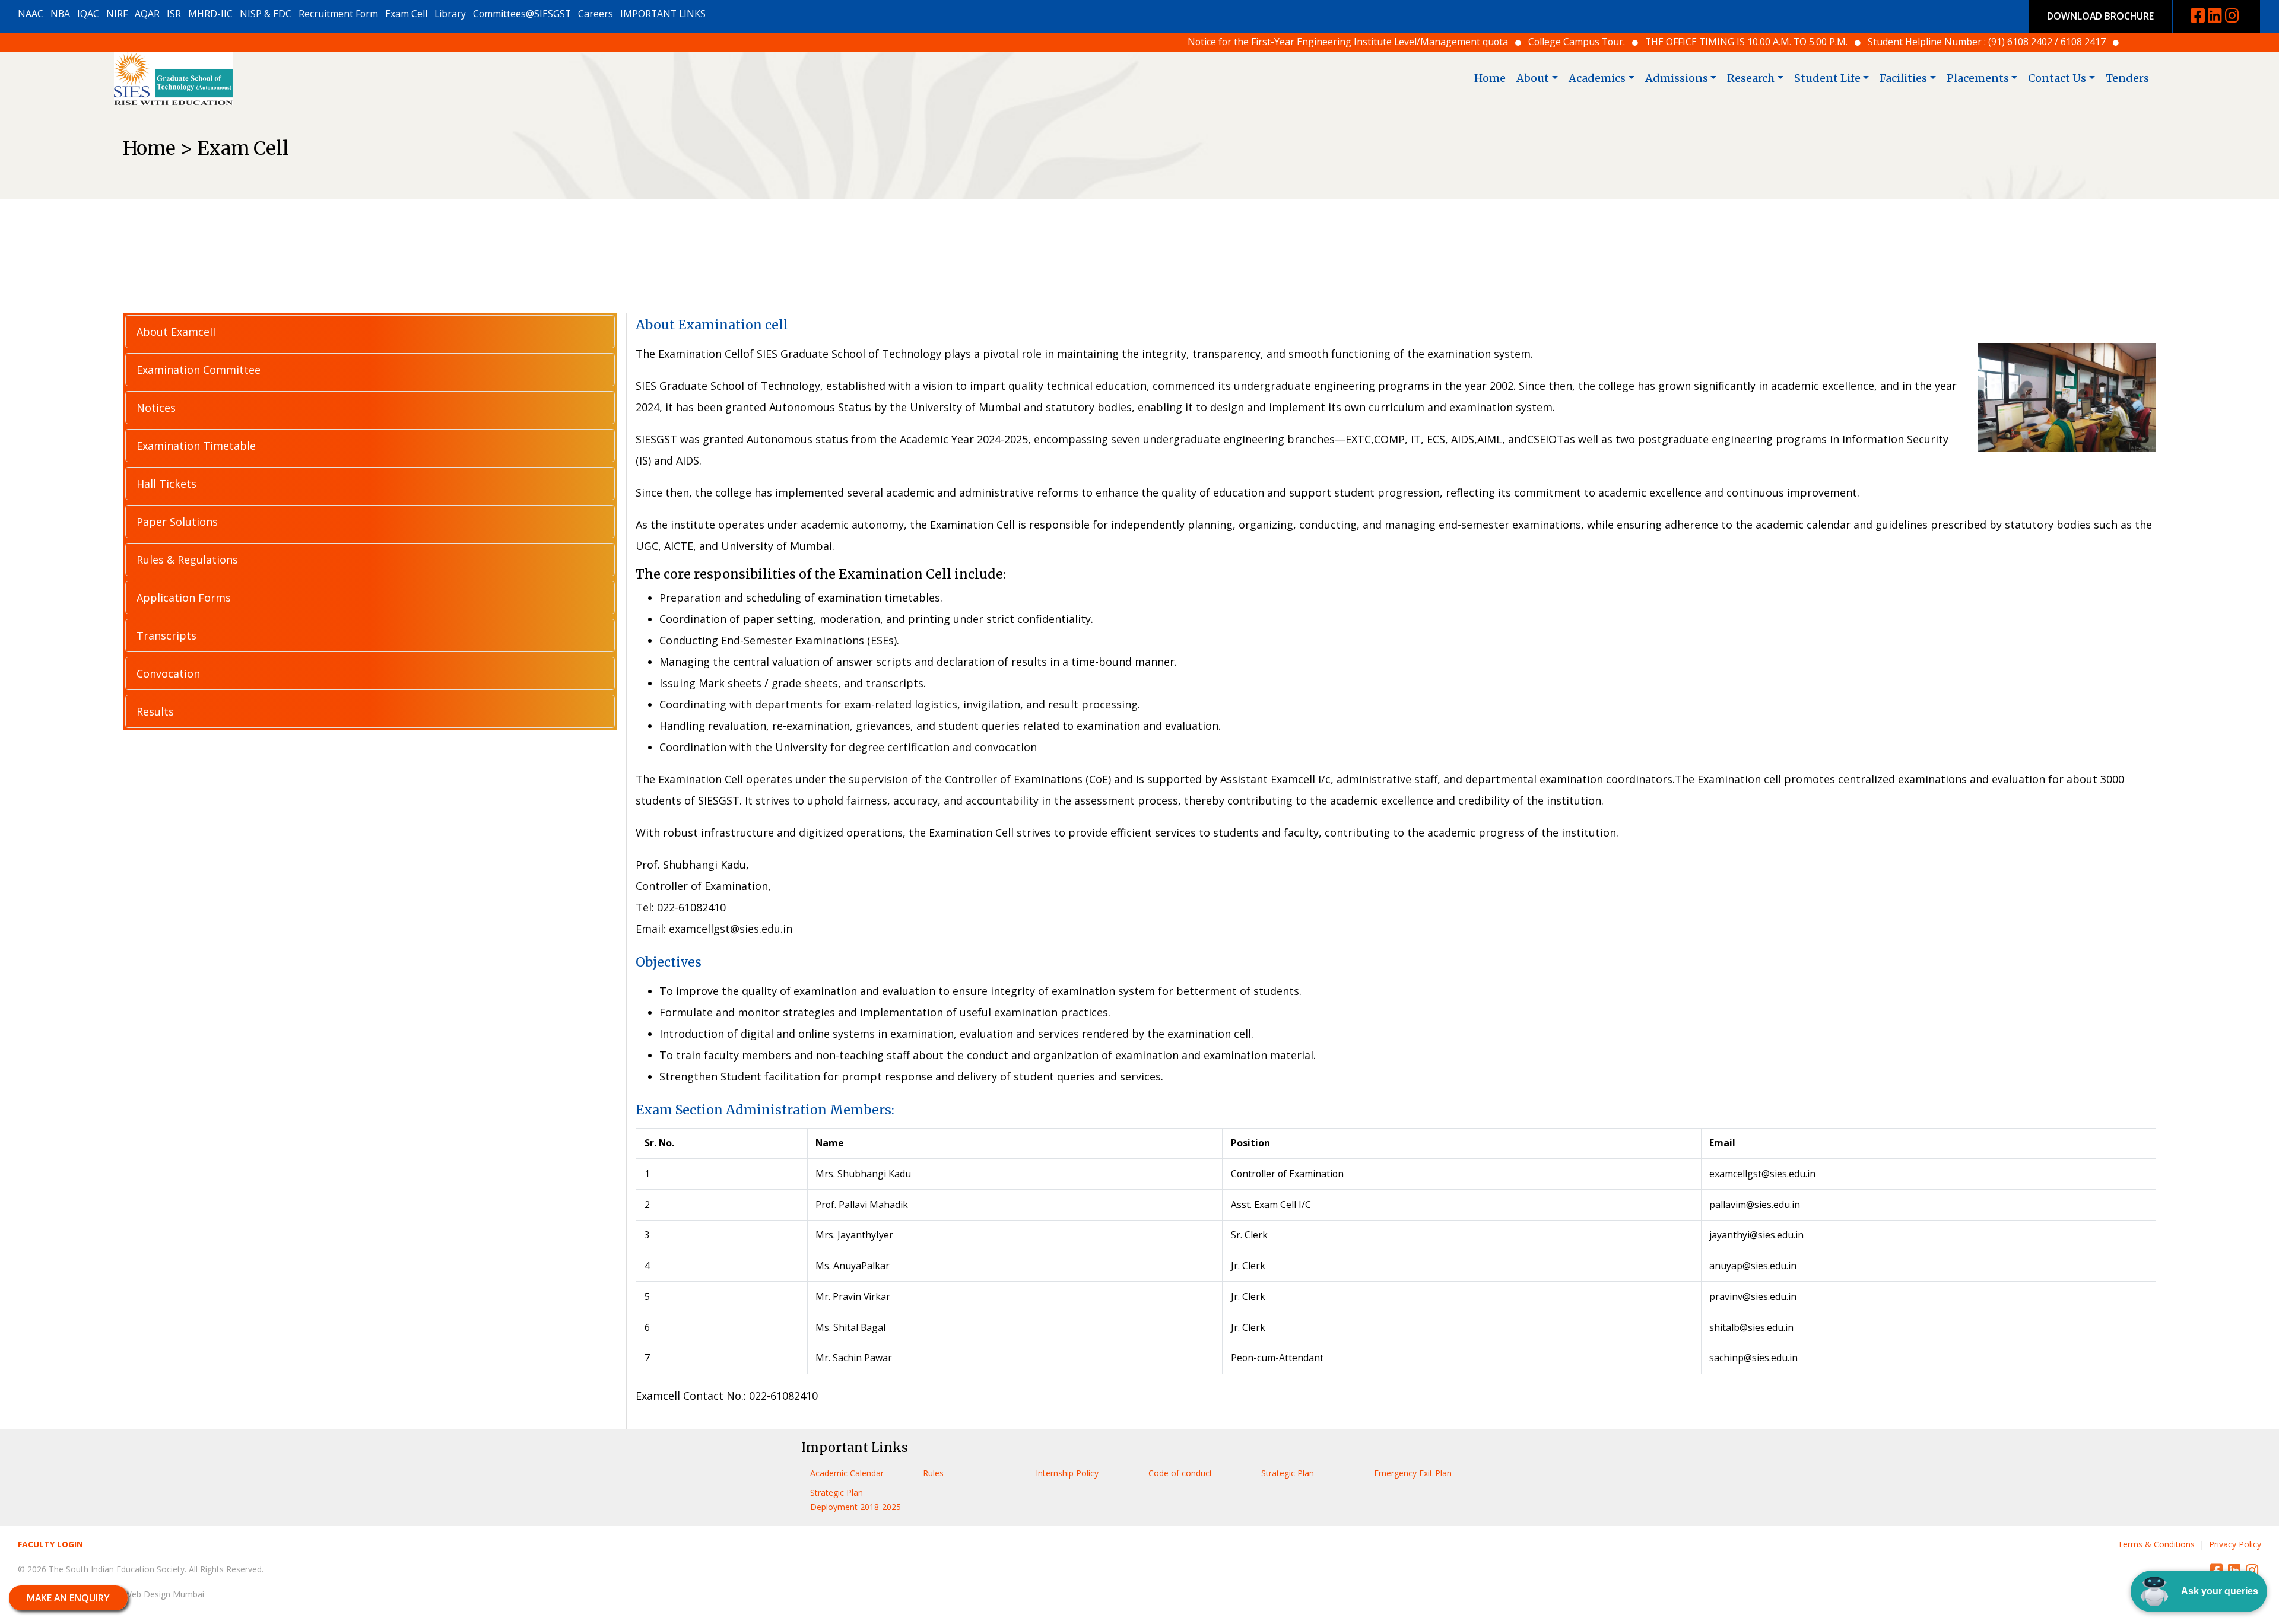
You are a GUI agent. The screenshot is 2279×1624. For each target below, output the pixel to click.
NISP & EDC (266, 14)
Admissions (1677, 78)
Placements (1978, 78)
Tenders (2127, 78)
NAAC (31, 14)
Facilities (1903, 78)
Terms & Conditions (2156, 1544)
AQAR (147, 14)
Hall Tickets (166, 484)
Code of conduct (1180, 1473)
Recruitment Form (338, 14)
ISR (174, 14)
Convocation (168, 673)
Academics (1597, 78)
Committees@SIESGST (522, 14)
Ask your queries (2220, 1591)
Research (1751, 78)
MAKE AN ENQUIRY (68, 1598)
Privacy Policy (2235, 1544)
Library (450, 14)
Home (1490, 78)
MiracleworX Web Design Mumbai (139, 1594)
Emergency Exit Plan (1413, 1473)
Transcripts (166, 635)
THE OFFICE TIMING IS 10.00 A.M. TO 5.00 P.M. (1511, 42)
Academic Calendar (847, 1473)
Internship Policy (1067, 1473)
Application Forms (184, 598)
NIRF (117, 14)
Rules (933, 1473)
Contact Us (2057, 78)
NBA (60, 14)
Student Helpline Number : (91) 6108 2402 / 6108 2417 (1751, 42)
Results (155, 711)
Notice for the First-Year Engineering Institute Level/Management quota (1112, 42)
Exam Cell (406, 14)
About (1533, 78)
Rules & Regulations (187, 560)
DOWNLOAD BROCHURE (2100, 16)
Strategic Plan (1288, 1473)
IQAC (88, 14)
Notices (156, 408)
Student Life (1827, 78)
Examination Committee (199, 370)
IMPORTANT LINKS (663, 14)
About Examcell (176, 332)
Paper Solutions (177, 522)
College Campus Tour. (1341, 42)
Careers (596, 14)
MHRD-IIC (210, 14)
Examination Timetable (196, 446)
